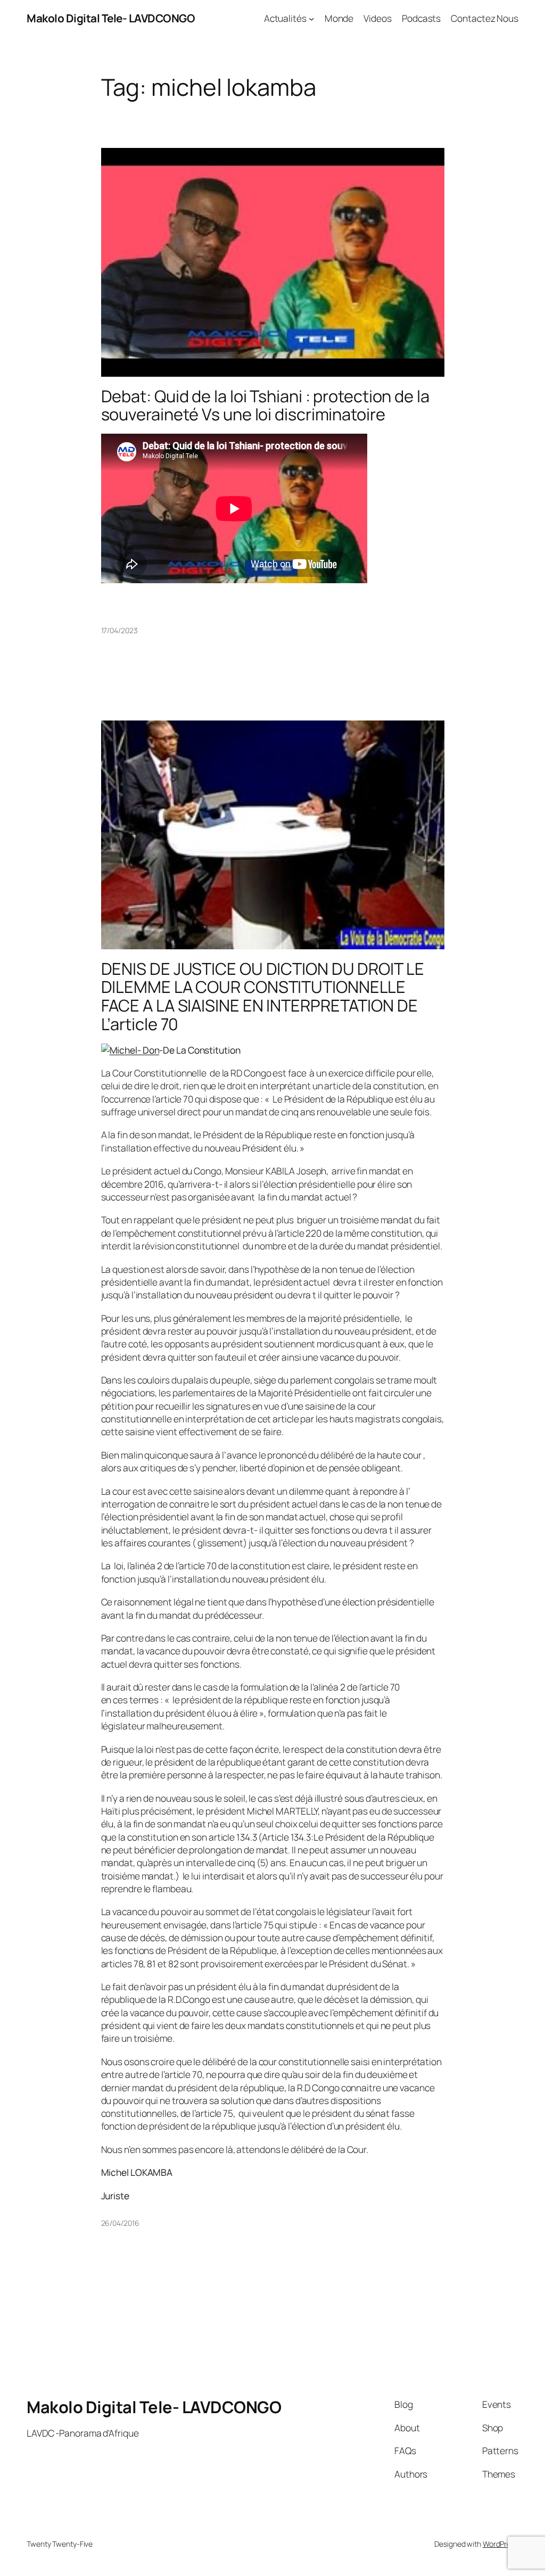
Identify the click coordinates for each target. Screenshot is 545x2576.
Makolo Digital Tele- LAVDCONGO (111, 18)
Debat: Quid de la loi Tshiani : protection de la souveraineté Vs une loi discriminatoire (265, 405)
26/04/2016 (120, 2223)
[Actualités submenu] (311, 18)
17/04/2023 (119, 630)
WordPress (501, 2544)
